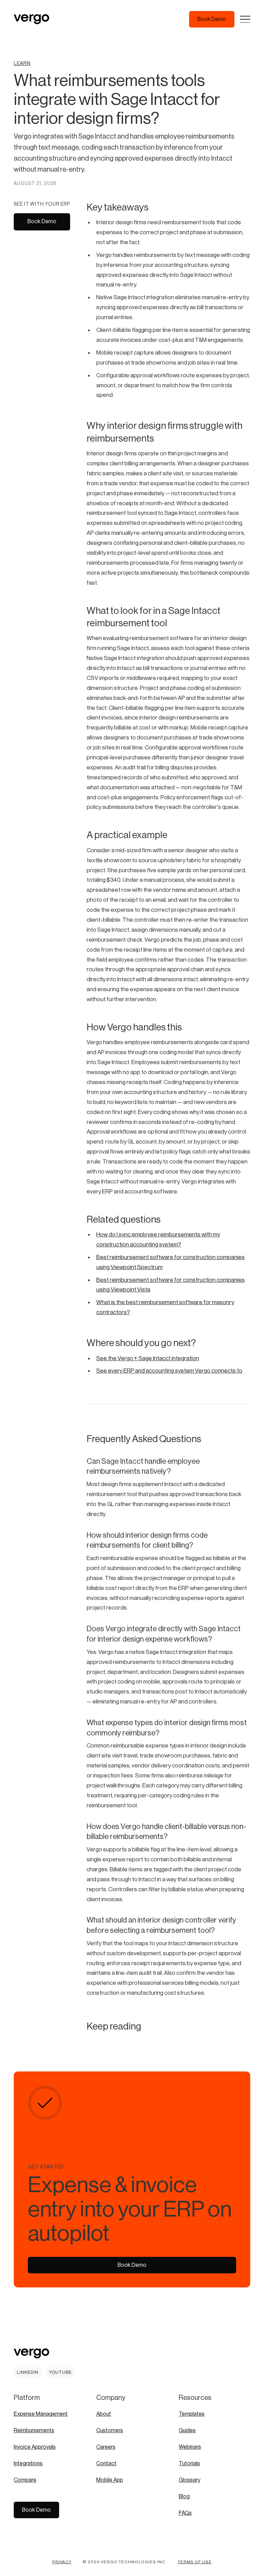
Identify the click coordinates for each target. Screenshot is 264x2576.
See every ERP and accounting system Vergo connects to (169, 1371)
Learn (22, 64)
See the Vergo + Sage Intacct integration (148, 1358)
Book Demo (42, 221)
